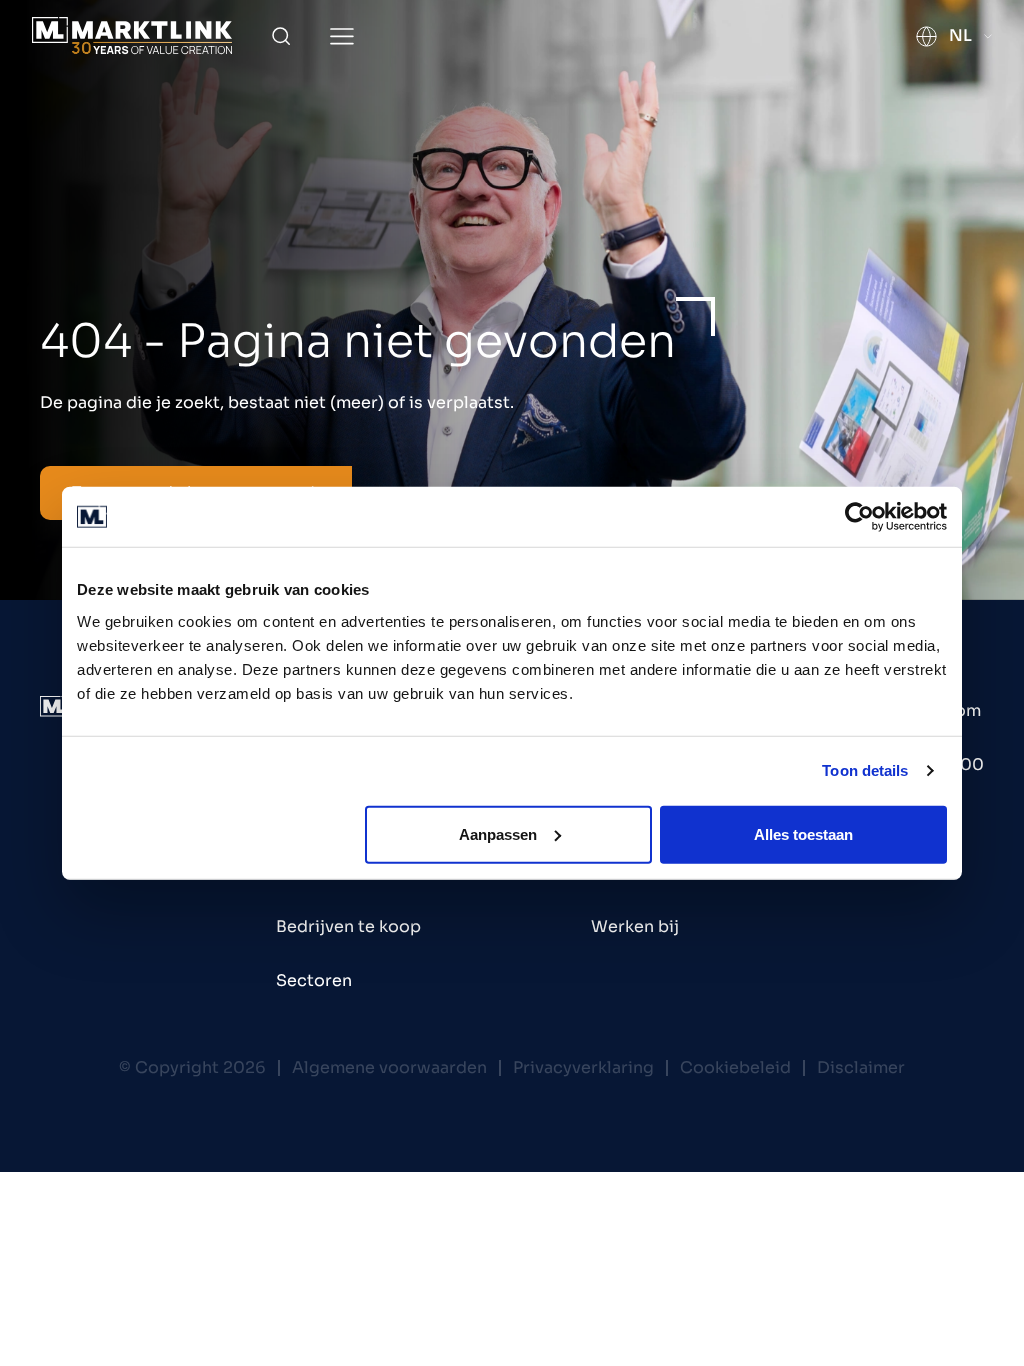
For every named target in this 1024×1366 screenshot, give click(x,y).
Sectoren (314, 980)
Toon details (865, 770)
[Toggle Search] (281, 36)
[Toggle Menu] (342, 36)
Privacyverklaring (583, 1067)
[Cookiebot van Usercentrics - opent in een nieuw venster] (859, 517)
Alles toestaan (803, 833)
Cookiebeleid (735, 1067)
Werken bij (635, 926)
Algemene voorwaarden (389, 1067)
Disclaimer (861, 1067)
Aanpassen (498, 833)
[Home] (132, 35)
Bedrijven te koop (348, 926)
